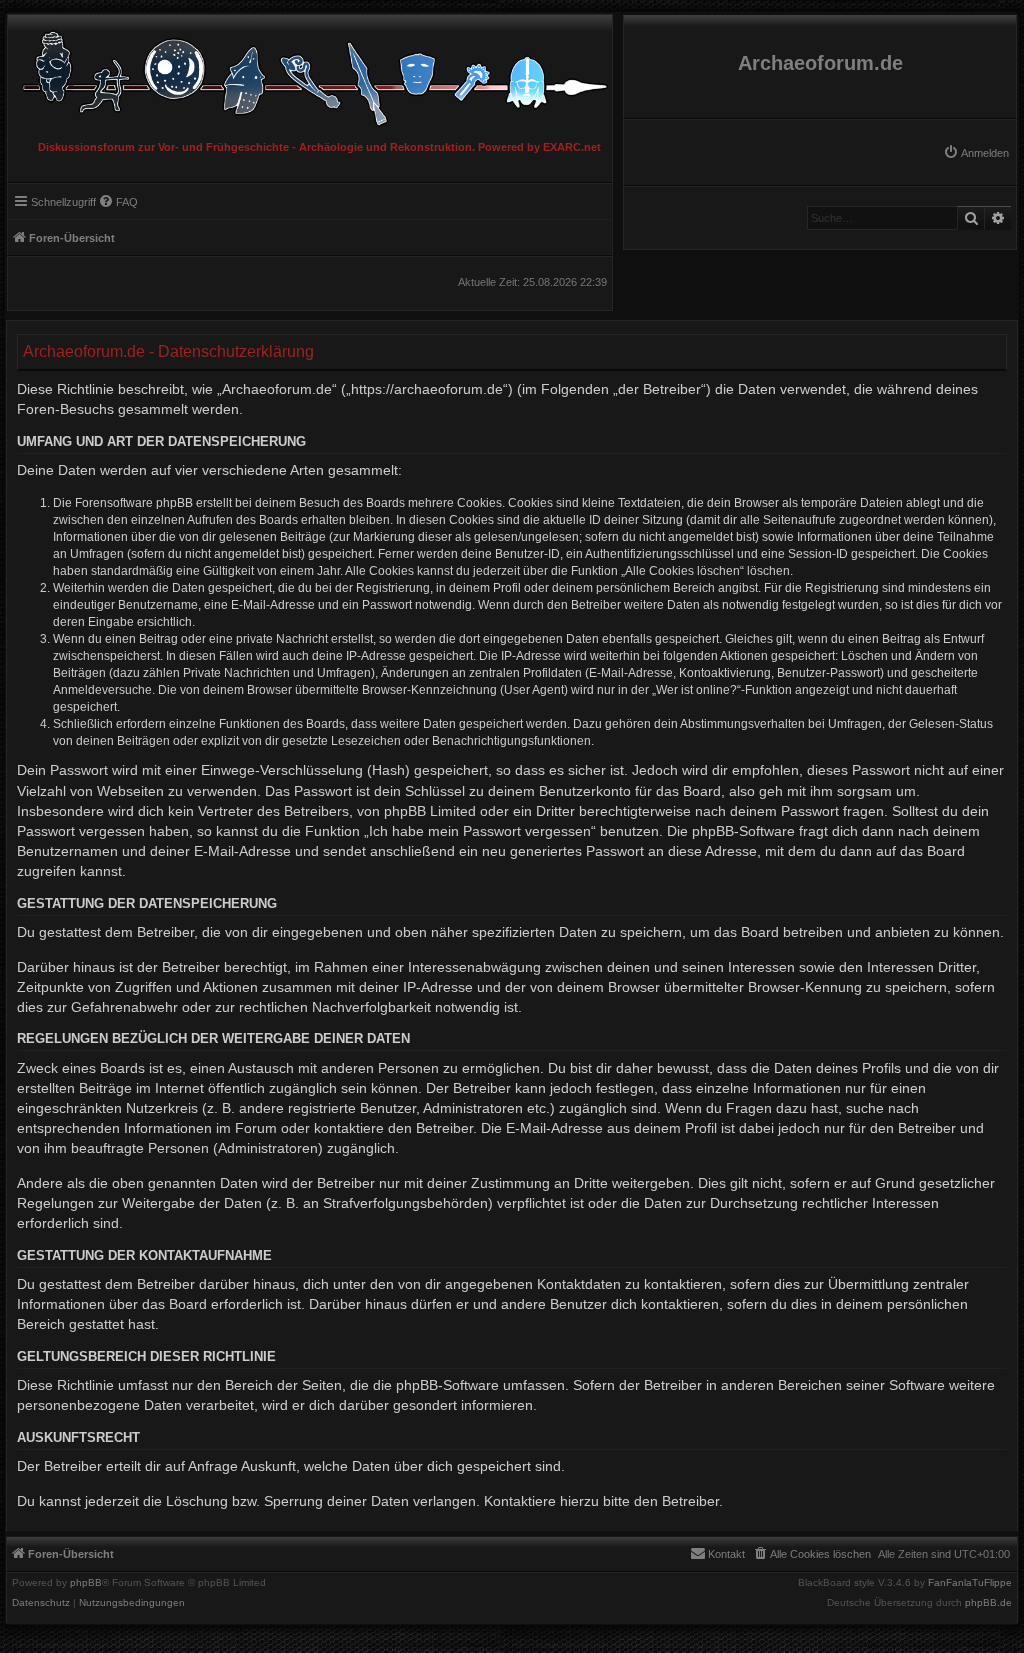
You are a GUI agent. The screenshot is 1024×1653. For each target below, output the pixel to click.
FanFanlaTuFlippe (970, 1583)
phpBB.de (988, 1603)
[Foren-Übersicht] (310, 73)
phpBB (86, 1583)
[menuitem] (976, 153)
